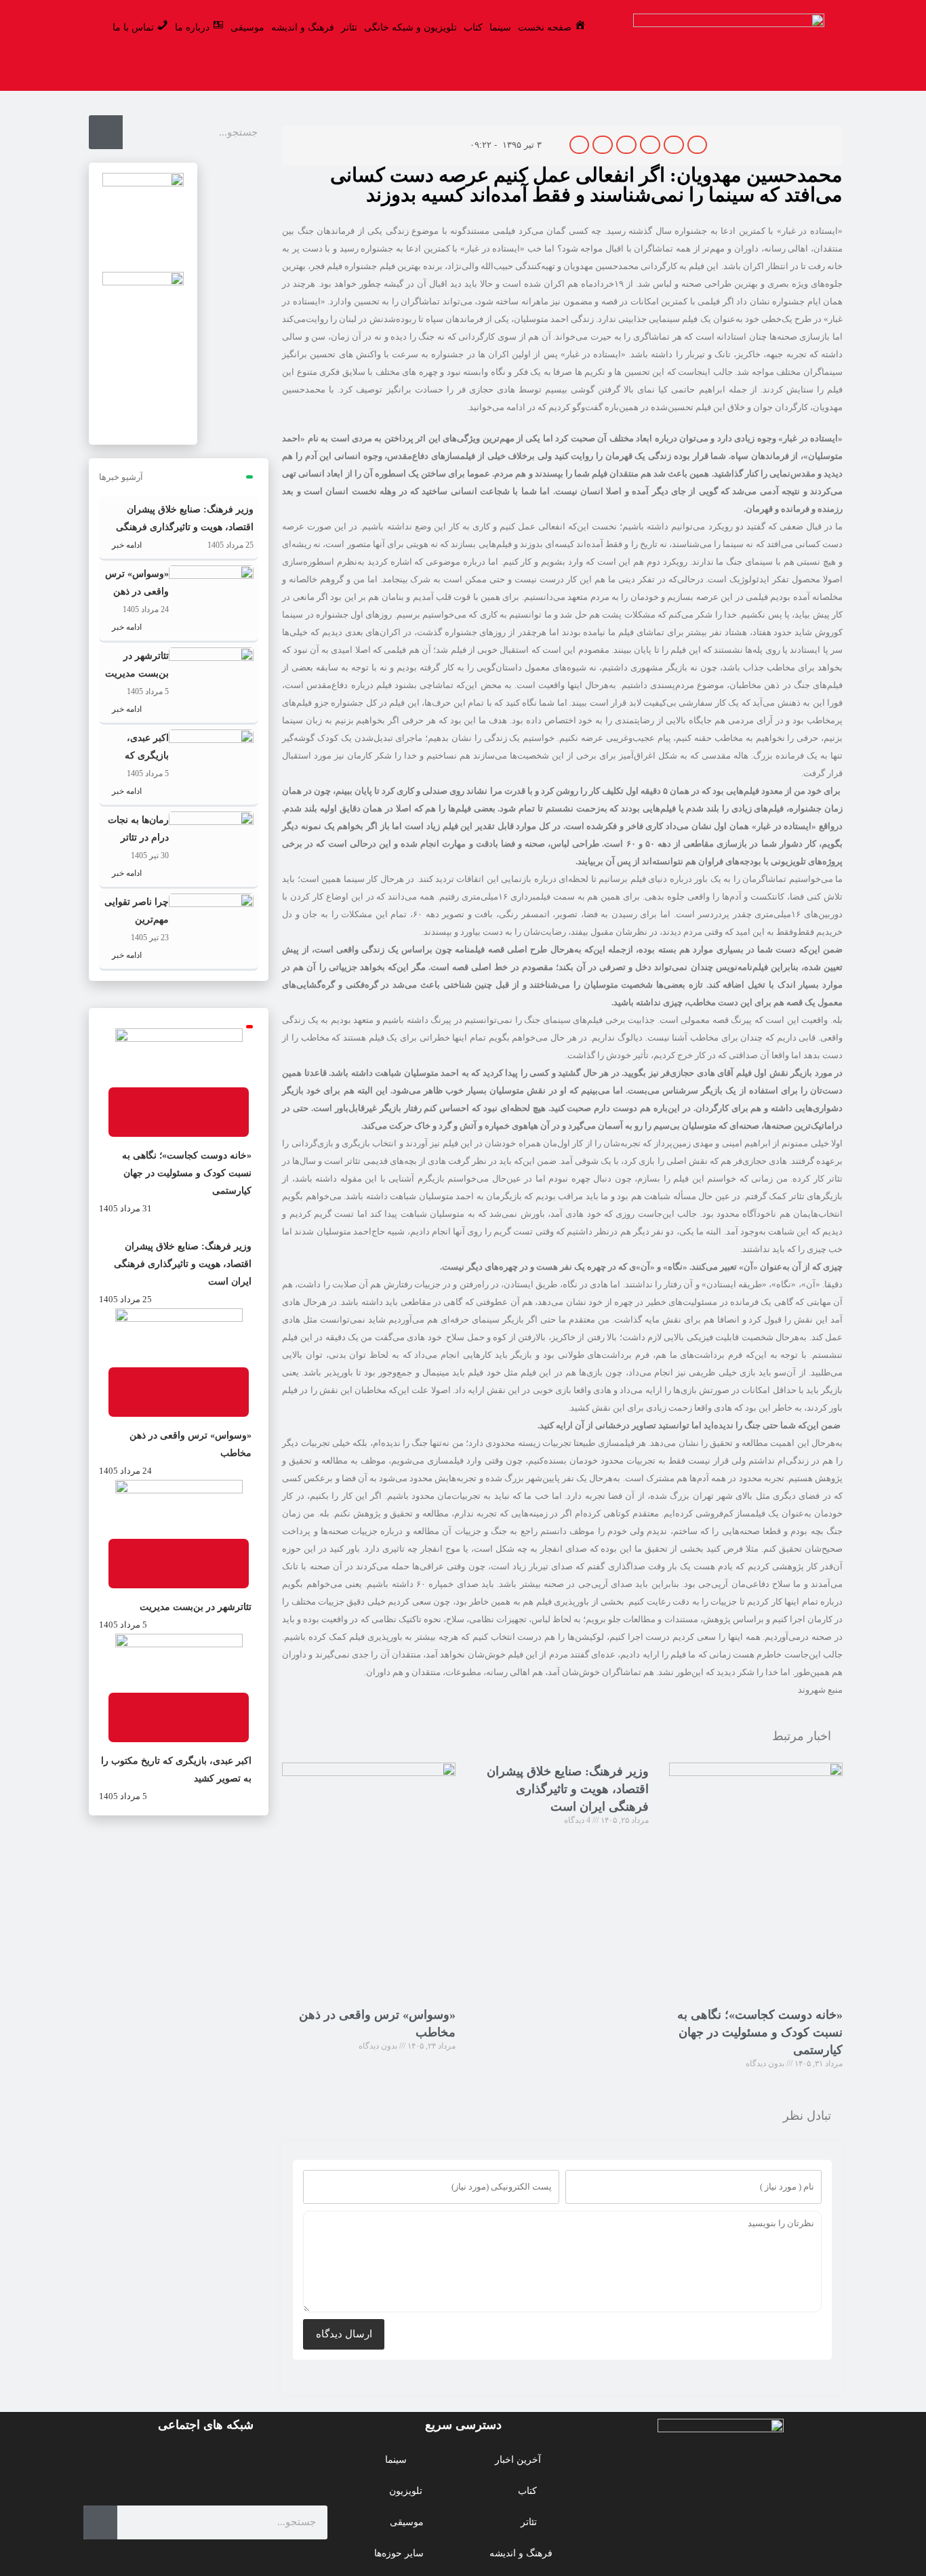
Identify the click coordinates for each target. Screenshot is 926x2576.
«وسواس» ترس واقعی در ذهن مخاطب (137, 591)
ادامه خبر (126, 545)
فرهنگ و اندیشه (303, 27)
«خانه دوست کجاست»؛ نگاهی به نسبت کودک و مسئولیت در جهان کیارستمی (760, 2032)
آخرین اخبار (518, 2460)
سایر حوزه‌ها (399, 2553)
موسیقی (247, 27)
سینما (500, 27)
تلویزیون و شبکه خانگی (410, 27)
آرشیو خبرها (121, 477)
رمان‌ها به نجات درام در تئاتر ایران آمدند (138, 838)
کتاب (473, 27)
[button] (698, 145)
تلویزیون (406, 2491)
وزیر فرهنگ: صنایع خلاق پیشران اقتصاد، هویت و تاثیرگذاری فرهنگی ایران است (568, 1789)
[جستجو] (106, 132)
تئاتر (349, 27)
